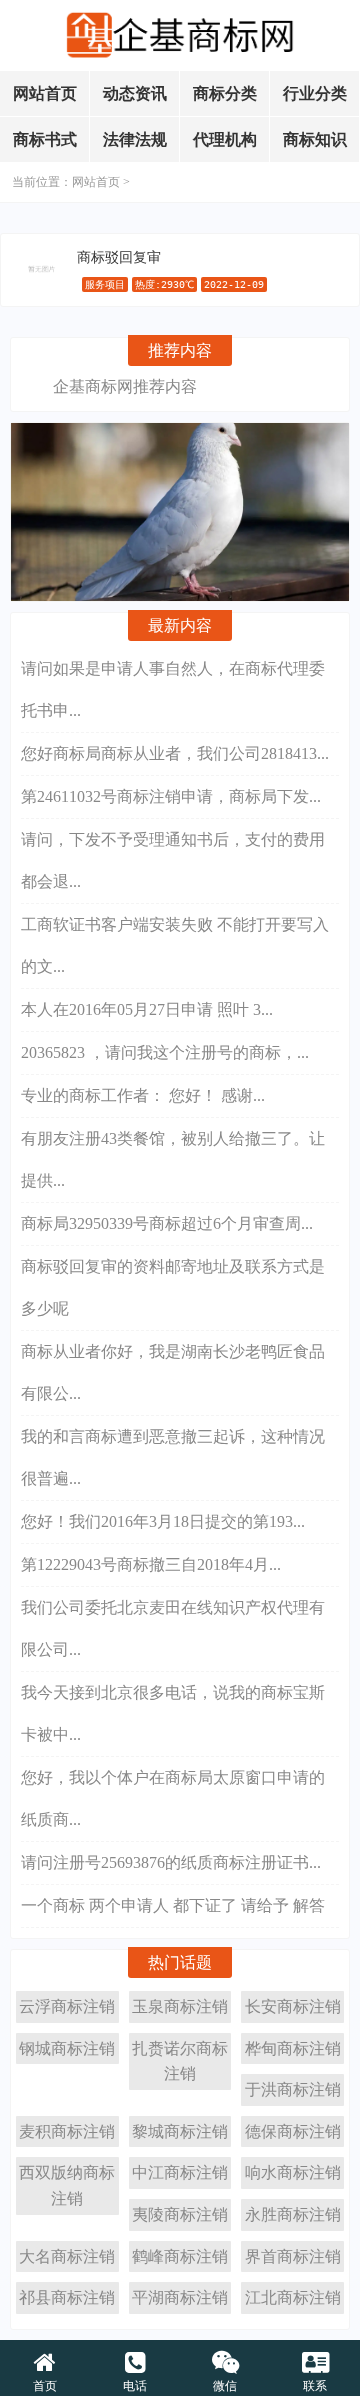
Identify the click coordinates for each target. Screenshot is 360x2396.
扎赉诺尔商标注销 (180, 2061)
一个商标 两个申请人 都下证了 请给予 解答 (173, 1905)
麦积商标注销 (67, 2131)
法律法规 (135, 139)
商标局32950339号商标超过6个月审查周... (167, 1223)
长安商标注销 (293, 2006)
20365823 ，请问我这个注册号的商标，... (165, 1052)
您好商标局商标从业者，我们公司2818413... (175, 753)
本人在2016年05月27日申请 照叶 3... (147, 1009)
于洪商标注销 (293, 2089)
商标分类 (225, 93)
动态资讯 (135, 93)
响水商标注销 (293, 2172)
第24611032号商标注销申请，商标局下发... (171, 796)
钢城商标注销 (67, 2048)
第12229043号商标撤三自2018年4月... (151, 1564)
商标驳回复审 (119, 257)
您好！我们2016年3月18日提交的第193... (163, 1521)
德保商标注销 (293, 2131)
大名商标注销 (67, 2256)
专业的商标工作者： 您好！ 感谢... (143, 1095)
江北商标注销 (293, 2297)
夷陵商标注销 (180, 2214)
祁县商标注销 (67, 2297)
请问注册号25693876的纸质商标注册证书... (171, 1862)
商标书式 (45, 139)
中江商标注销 (180, 2172)
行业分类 (315, 93)
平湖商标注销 (180, 2297)
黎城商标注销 (180, 2131)
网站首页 (45, 93)
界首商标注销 (293, 2256)
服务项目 (105, 284)
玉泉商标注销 (180, 2006)
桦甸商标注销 (293, 2048)
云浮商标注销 (67, 2006)
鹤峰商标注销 (180, 2256)
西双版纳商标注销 (67, 2185)
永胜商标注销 (293, 2214)
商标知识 (315, 139)
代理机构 (225, 139)
